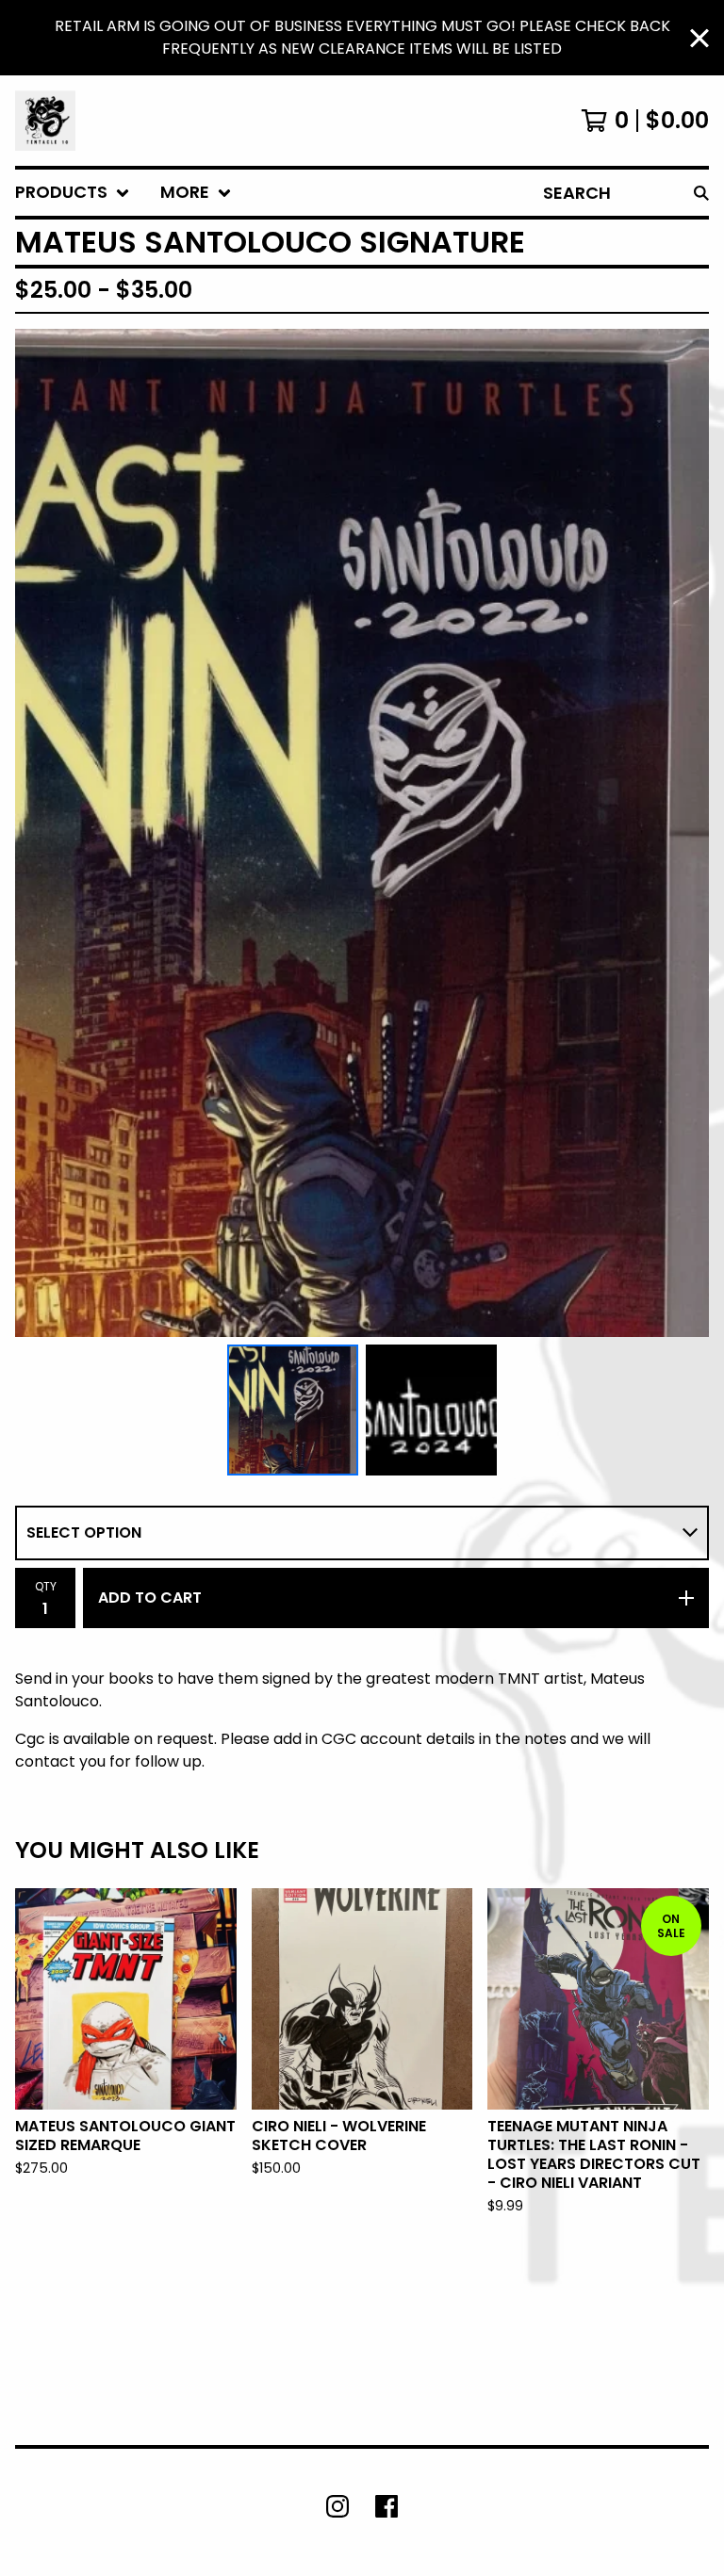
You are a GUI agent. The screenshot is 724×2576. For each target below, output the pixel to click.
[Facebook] (387, 2506)
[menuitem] (73, 193)
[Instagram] (337, 2506)
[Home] (45, 121)
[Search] (701, 193)
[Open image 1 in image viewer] (362, 833)
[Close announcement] (699, 38)
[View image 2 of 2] (431, 1410)
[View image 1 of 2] (293, 1410)
